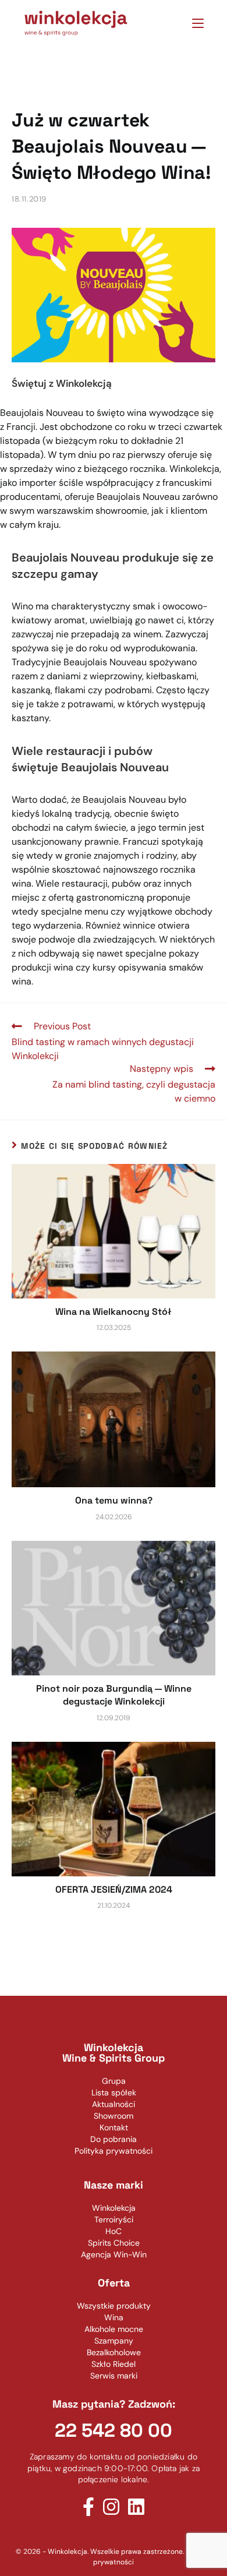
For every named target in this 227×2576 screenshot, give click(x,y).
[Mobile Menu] (194, 23)
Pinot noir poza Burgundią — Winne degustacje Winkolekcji (114, 1695)
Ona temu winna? (114, 1500)
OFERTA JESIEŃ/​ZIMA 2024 (114, 1889)
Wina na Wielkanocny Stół (114, 1312)
